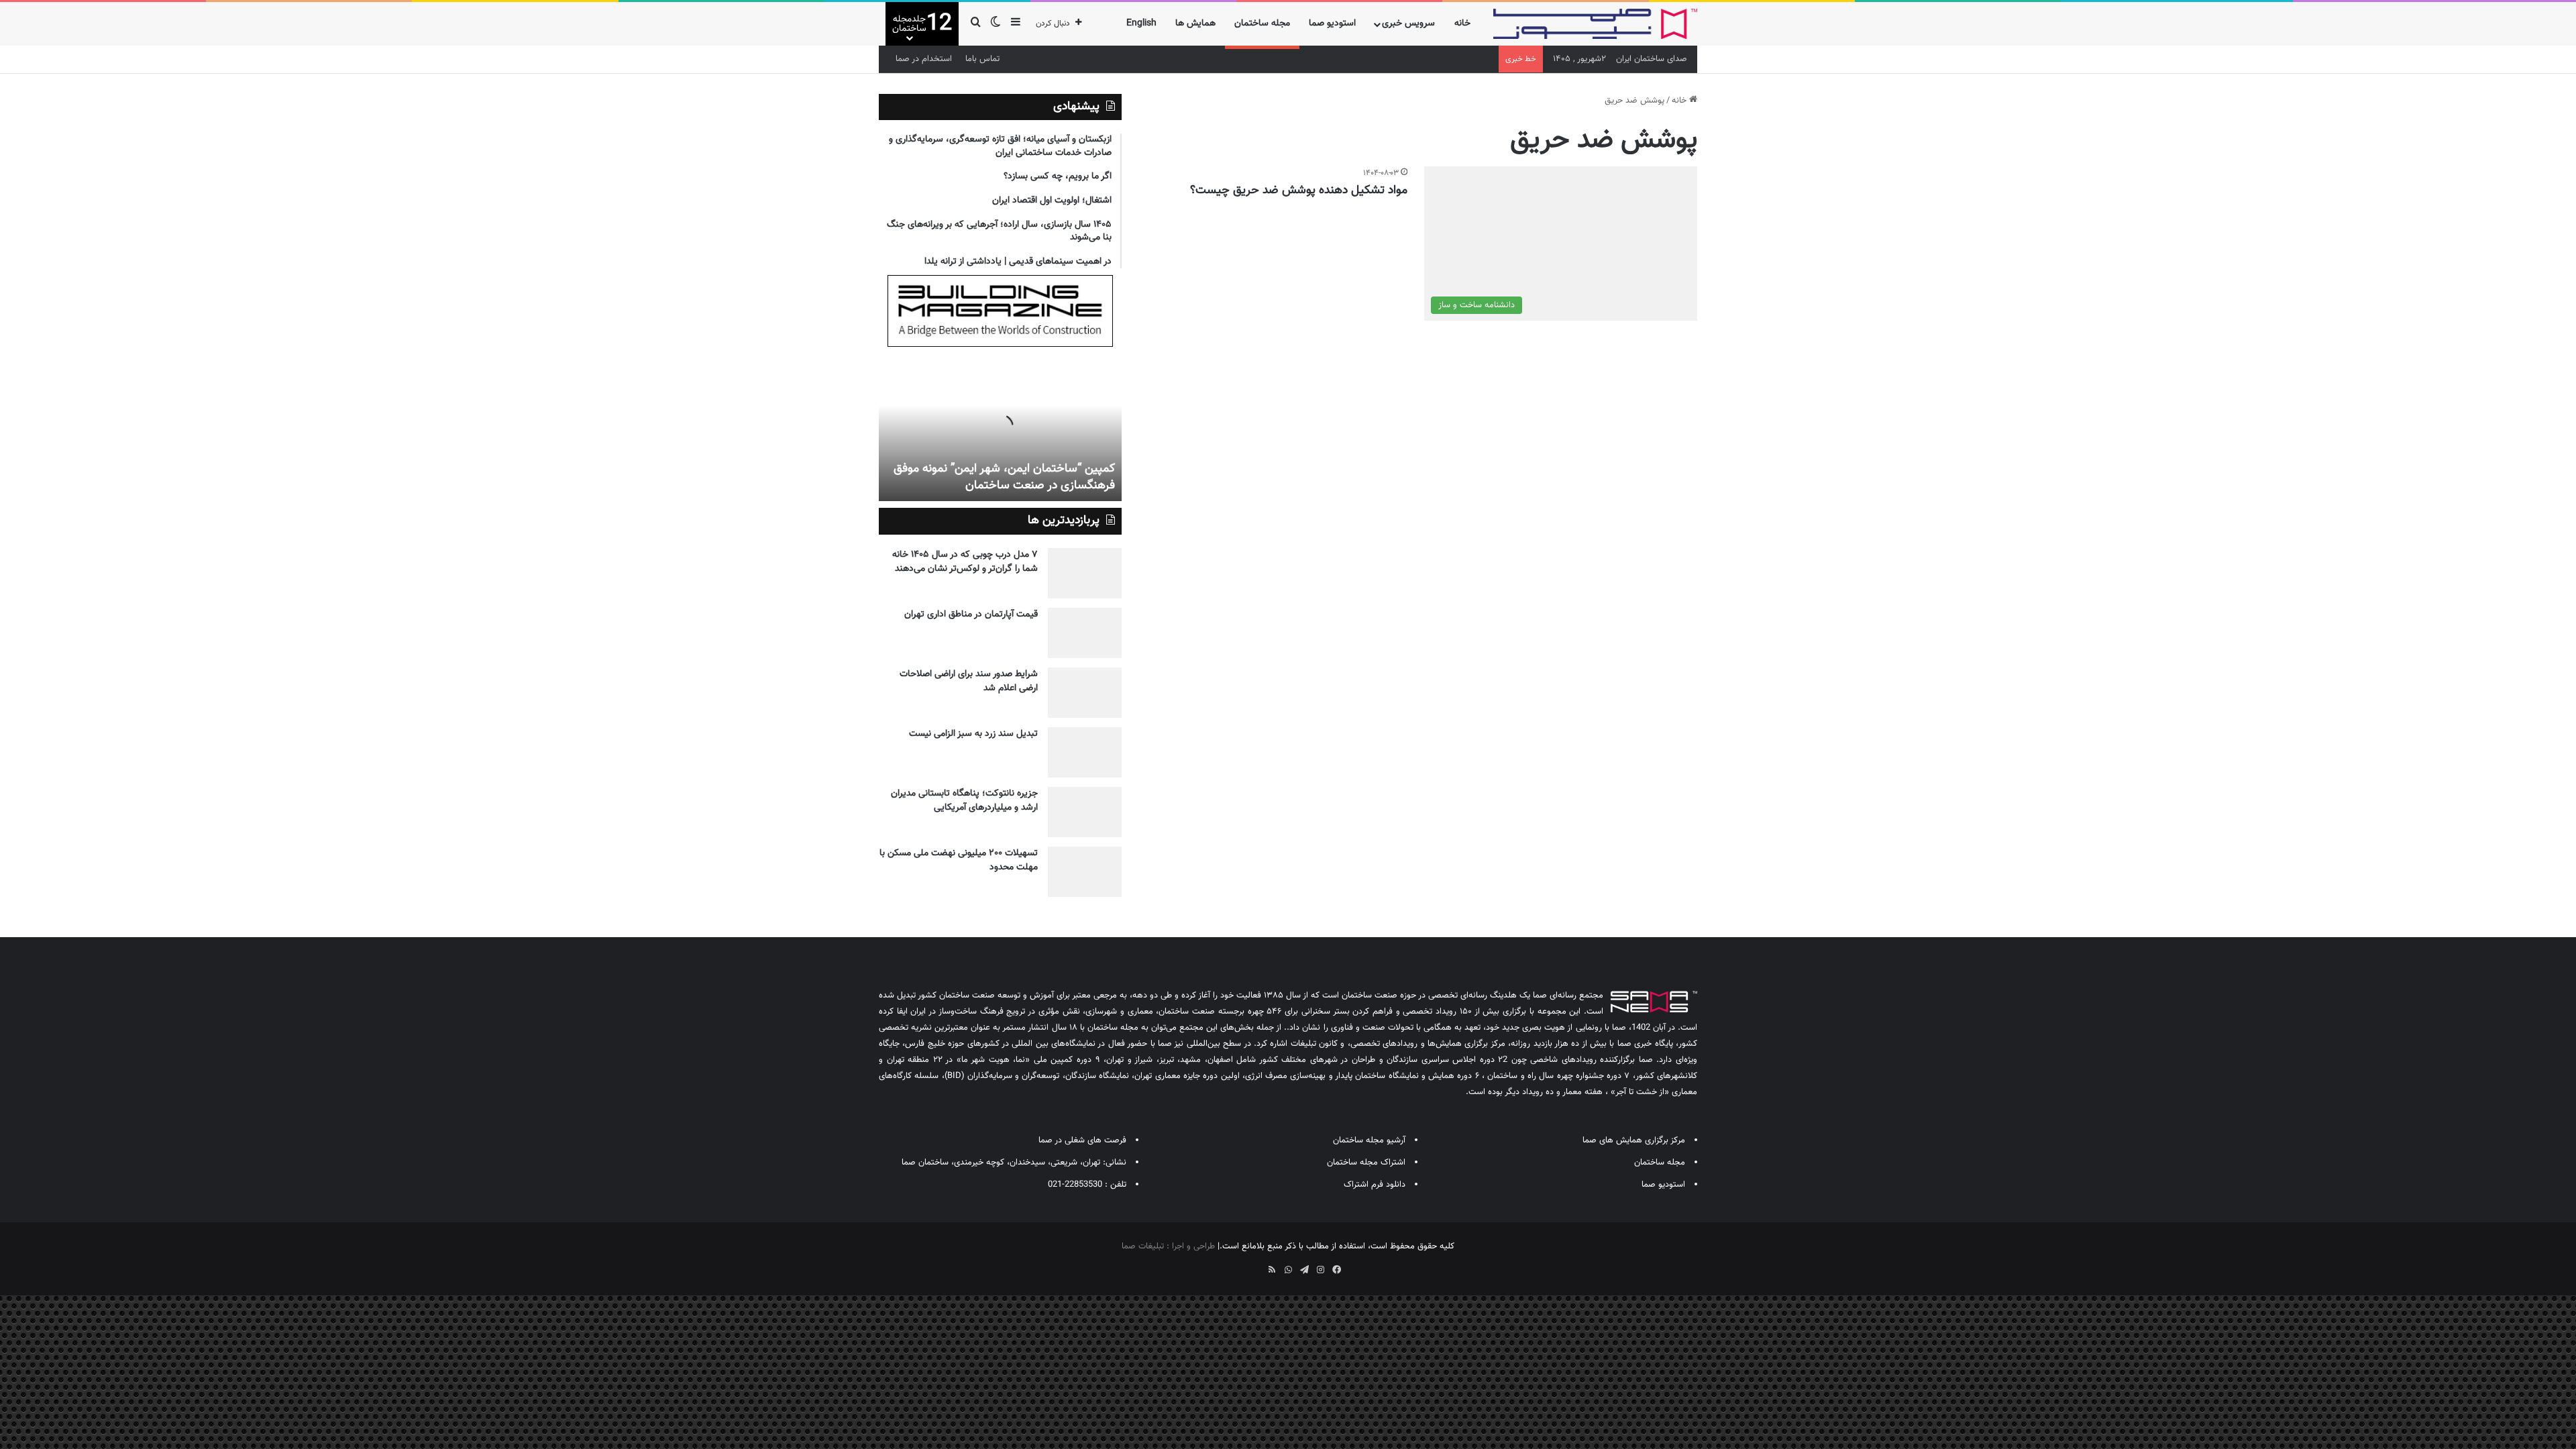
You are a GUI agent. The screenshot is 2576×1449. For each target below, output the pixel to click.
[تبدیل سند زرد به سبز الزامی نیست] (1085, 752)
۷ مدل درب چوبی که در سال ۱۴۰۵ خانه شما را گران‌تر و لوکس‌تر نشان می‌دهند (965, 562)
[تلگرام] (1304, 1270)
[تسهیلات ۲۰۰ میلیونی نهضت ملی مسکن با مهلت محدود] (1085, 872)
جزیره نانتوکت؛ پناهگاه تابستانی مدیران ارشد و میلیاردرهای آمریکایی (964, 801)
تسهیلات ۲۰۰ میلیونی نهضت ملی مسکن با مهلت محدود (959, 860)
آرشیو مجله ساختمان (1369, 1140)
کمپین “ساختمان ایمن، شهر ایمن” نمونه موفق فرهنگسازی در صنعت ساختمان (1004, 477)
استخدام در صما (924, 59)
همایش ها (1195, 23)
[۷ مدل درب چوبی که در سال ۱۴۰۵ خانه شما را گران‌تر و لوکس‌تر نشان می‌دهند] (1085, 573)
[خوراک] (1272, 1270)
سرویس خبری (1408, 23)
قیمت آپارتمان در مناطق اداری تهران (971, 614)
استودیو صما (1332, 23)
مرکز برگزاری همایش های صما (1634, 1140)
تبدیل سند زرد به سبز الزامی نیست (973, 734)
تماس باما (982, 59)
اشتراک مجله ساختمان (1366, 1163)
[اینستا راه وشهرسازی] (1240, 1265)
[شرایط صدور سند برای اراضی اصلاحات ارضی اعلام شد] (1085, 693)
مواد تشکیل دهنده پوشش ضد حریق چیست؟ (1299, 191)
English (1141, 23)
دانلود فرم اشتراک (1375, 1185)
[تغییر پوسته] (996, 24)
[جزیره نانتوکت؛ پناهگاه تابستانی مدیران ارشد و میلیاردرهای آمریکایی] (1085, 812)
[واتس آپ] (1288, 1270)
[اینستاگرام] (1320, 1270)
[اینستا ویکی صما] (1256, 1265)
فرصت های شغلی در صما (1082, 1140)
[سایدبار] (1016, 24)
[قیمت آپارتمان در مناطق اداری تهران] (1085, 633)
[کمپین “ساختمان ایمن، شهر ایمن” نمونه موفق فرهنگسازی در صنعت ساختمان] (1000, 427)
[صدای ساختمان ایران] (1595, 24)
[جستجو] (975, 24)
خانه (1462, 23)
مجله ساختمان (1262, 23)
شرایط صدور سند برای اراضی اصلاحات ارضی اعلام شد (969, 681)
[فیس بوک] (1336, 1270)
